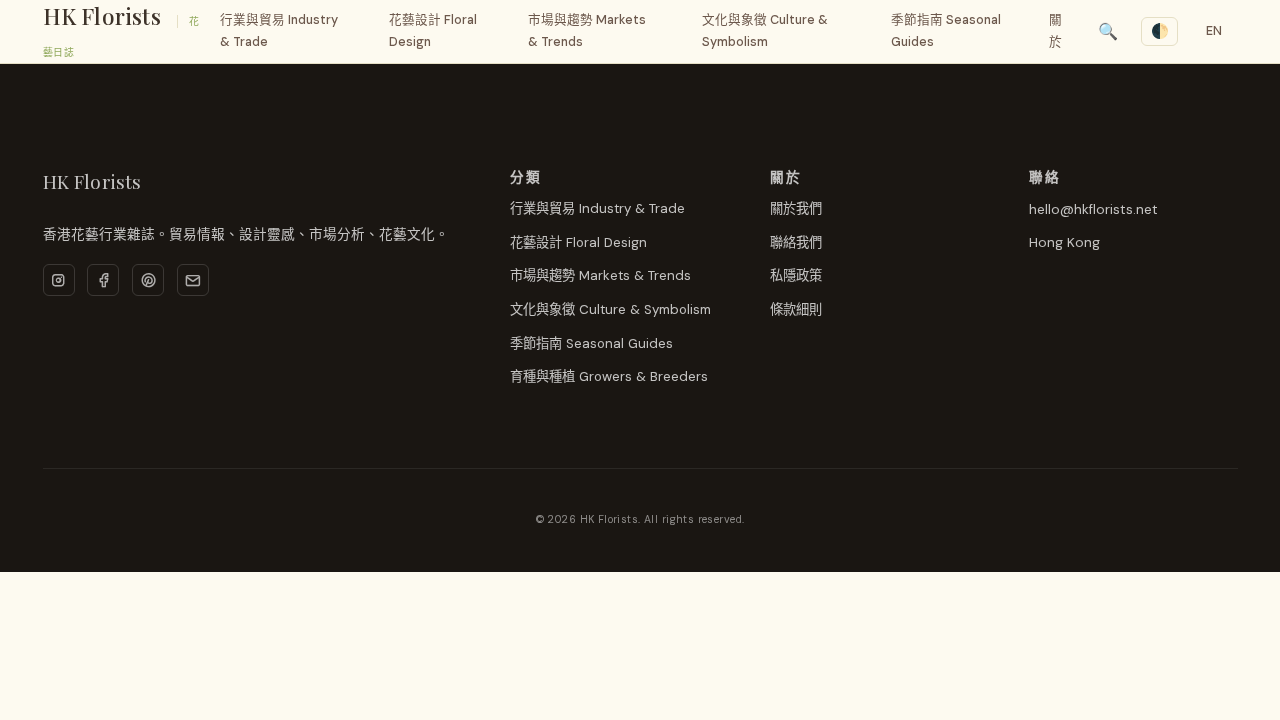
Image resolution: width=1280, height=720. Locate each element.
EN (1215, 31)
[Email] (193, 280)
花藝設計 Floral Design (433, 30)
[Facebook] (103, 280)
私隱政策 (796, 275)
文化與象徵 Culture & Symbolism (765, 30)
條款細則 (796, 309)
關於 (1055, 30)
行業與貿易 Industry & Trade (279, 30)
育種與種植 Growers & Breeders (609, 376)
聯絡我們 (796, 242)
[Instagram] (59, 280)
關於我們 (796, 208)
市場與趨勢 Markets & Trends (587, 30)
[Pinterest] (148, 280)
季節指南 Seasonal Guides (946, 30)
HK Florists (102, 16)
